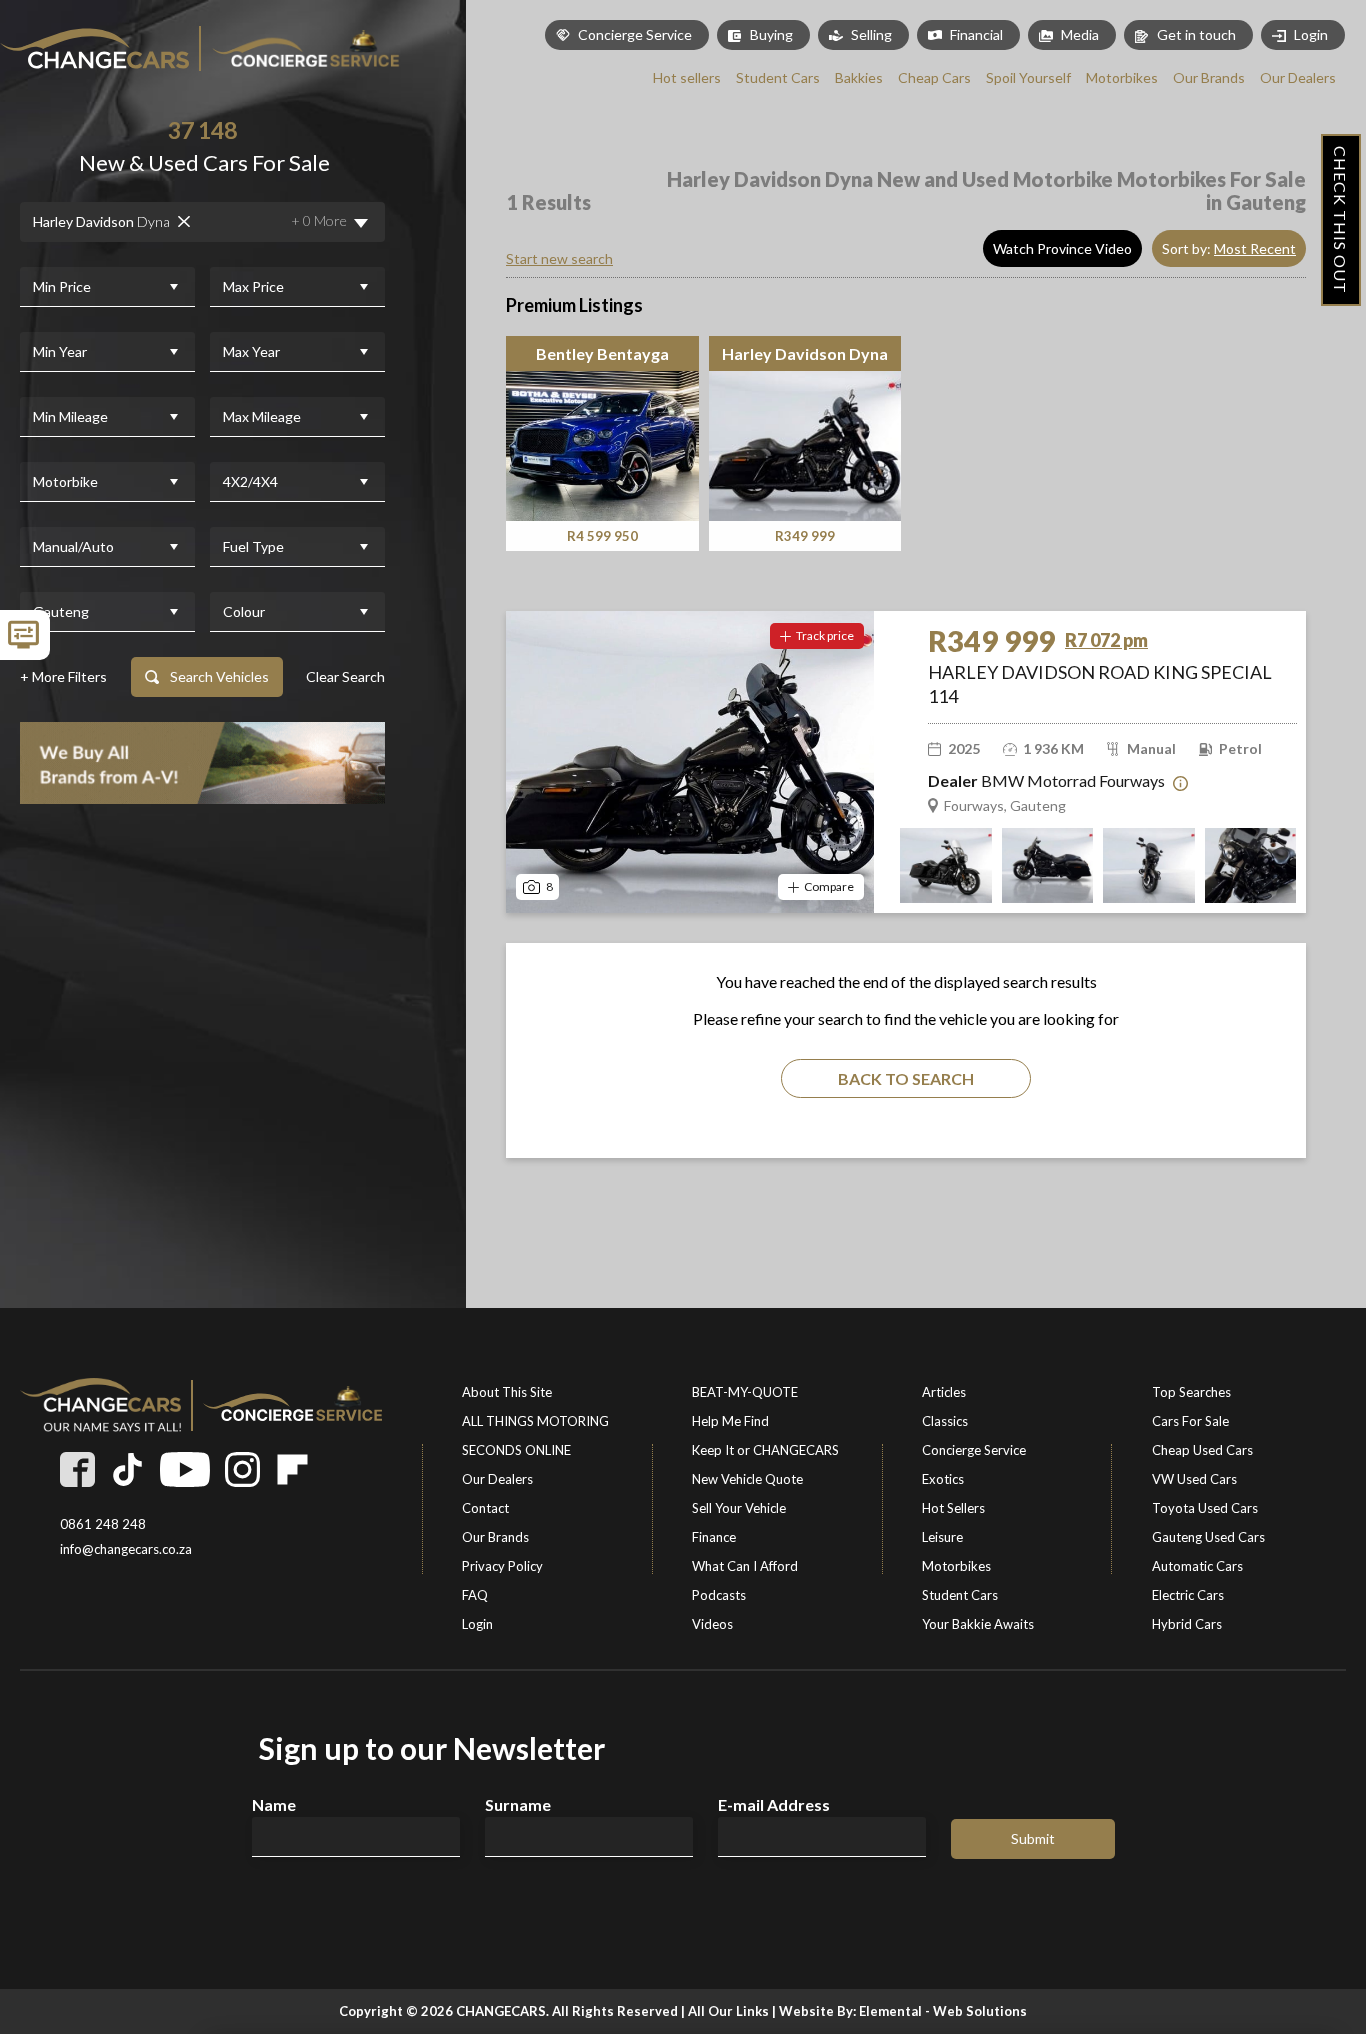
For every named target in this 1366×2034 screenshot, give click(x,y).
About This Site (507, 1392)
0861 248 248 (103, 1524)
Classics (945, 1421)
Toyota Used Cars (1205, 1508)
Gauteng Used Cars (1208, 1537)
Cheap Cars (934, 77)
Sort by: (1229, 248)
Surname (518, 1805)
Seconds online (516, 1450)
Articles (944, 1392)
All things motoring (535, 1421)
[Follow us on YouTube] (185, 1469)
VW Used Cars (1194, 1479)
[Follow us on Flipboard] (292, 1469)
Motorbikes (1122, 77)
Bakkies (859, 77)
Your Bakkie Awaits (978, 1624)
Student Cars (778, 77)
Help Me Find (730, 1421)
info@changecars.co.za (126, 1549)
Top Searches (1191, 1392)
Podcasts (719, 1595)
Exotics (943, 1479)
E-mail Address (774, 1805)
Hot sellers (687, 77)
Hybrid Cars (1187, 1624)
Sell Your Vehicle (739, 1508)
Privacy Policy (502, 1566)
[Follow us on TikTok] (127, 1469)
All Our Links (728, 2011)
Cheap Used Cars (1202, 1450)
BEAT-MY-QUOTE (745, 1392)
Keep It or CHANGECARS (765, 1450)
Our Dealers (1298, 77)
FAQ (475, 1595)
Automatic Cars (1197, 1566)
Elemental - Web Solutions (943, 2011)
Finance (714, 1537)
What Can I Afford (745, 1566)
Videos (712, 1624)
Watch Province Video (1062, 248)
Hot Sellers (953, 1508)
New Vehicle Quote (747, 1479)
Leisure (942, 1537)
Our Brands (1209, 77)
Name (274, 1805)
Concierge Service (635, 34)
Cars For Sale (1190, 1421)
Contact (485, 1508)
